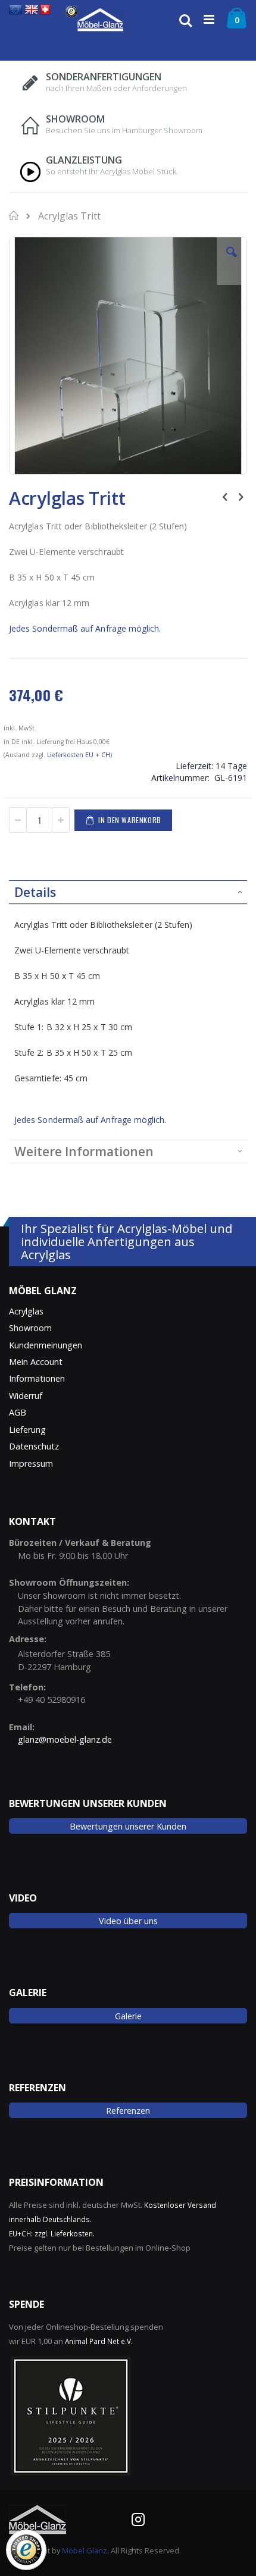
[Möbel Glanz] (100, 20)
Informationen (37, 1378)
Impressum (31, 1463)
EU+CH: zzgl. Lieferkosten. (52, 2233)
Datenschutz (34, 1446)
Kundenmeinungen (46, 1345)
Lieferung (27, 1430)
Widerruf (26, 1396)
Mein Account (36, 1362)
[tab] (128, 892)
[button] (232, 261)
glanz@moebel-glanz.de (65, 1739)
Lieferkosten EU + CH (79, 755)
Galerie (128, 2016)
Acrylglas (26, 1311)
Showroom (30, 1328)
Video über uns (128, 1921)
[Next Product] (241, 496)
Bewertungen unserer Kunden (128, 1826)
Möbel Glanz (85, 2550)
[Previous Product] (225, 496)
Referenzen (128, 2111)
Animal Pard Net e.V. (99, 2341)
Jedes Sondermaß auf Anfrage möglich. (85, 628)
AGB (18, 1412)
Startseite (15, 215)
